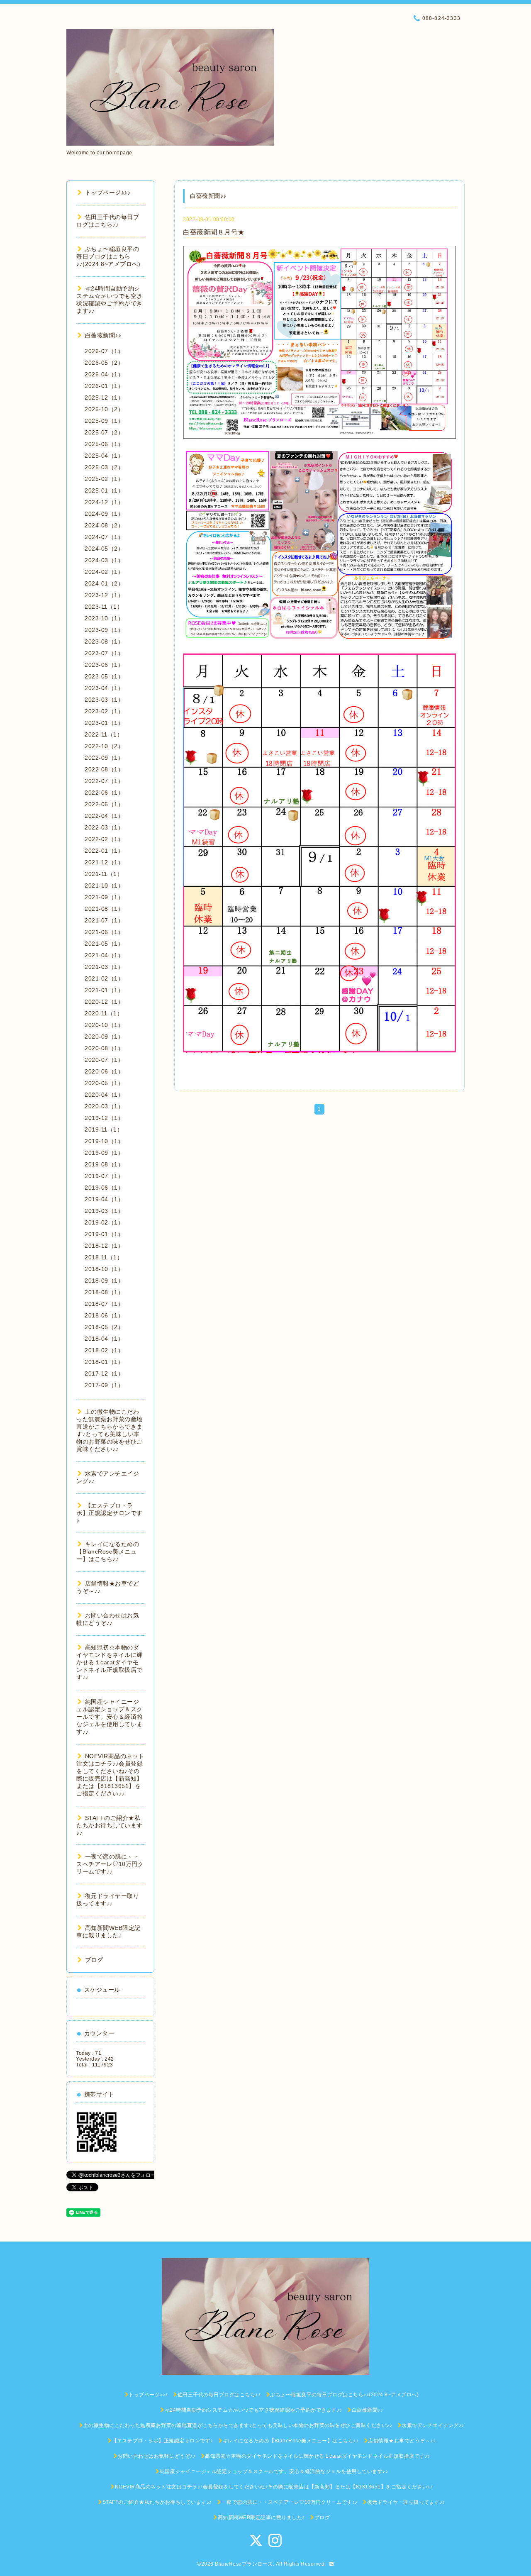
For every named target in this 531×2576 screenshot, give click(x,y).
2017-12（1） (104, 1373)
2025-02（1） (104, 479)
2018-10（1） (104, 1269)
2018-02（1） (104, 1350)
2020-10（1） (104, 1025)
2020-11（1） (104, 1013)
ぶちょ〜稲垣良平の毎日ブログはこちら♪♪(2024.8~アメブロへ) (108, 256)
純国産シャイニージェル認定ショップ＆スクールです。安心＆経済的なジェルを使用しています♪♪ (110, 1717)
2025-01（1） (104, 490)
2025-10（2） (104, 409)
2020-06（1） (104, 1071)
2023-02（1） (104, 711)
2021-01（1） (104, 990)
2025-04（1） (104, 456)
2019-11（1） (104, 1129)
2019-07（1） (104, 1176)
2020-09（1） (104, 1037)
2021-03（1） (104, 967)
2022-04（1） (104, 816)
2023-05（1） (104, 676)
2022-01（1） (104, 851)
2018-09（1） (104, 1281)
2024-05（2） (104, 549)
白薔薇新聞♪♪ (103, 335)
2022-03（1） (104, 827)
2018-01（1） (104, 1362)
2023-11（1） (104, 607)
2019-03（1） (104, 1211)
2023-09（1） (104, 630)
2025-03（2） (104, 467)
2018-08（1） (104, 1292)
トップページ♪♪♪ (108, 193)
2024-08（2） (104, 525)
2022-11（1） (104, 734)
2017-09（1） (104, 1385)
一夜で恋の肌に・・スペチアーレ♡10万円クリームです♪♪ (110, 1864)
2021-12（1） (104, 862)
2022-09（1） (104, 758)
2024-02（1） (104, 572)
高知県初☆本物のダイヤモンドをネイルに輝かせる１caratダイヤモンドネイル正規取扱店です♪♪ (110, 1662)
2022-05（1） (104, 804)
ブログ (94, 1960)
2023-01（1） (104, 723)
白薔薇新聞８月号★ (214, 232)
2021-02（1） (104, 978)
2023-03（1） (104, 700)
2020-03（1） (104, 1106)
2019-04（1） (104, 1199)
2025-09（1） (104, 421)
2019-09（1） (104, 1153)
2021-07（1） (104, 920)
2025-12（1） (104, 398)
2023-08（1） (104, 642)
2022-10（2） (104, 746)
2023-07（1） (104, 653)
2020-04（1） (104, 1095)
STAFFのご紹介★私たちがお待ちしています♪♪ (110, 1825)
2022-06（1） (104, 793)
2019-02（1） (104, 1222)
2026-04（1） (104, 374)
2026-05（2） (104, 363)
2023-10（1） (104, 618)
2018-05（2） (104, 1327)
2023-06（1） (104, 665)
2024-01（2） (104, 583)
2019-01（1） (104, 1234)
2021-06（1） (104, 932)
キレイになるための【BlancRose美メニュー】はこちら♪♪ (108, 1551)
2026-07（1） (104, 351)
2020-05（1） (104, 1083)
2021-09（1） (104, 897)
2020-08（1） (104, 1048)
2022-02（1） (104, 839)
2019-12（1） (104, 1118)
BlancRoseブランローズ (244, 2564)
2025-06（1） (104, 444)
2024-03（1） (104, 560)
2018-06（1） (104, 1315)
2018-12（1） (104, 1246)
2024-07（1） (104, 537)
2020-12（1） (104, 1002)
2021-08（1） (104, 909)
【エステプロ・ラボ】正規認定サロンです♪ (110, 1513)
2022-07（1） (104, 781)
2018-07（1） (104, 1304)
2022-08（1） (104, 769)
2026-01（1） (104, 386)
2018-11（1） (104, 1257)
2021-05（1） (104, 944)
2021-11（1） (104, 874)
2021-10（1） (104, 885)
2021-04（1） (104, 955)
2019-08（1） (104, 1164)
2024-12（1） (104, 502)
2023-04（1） (104, 688)
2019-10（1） (104, 1141)
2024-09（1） (104, 514)
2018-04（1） (104, 1339)
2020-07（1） (104, 1060)
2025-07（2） (104, 432)
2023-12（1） (104, 595)
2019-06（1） (104, 1188)
